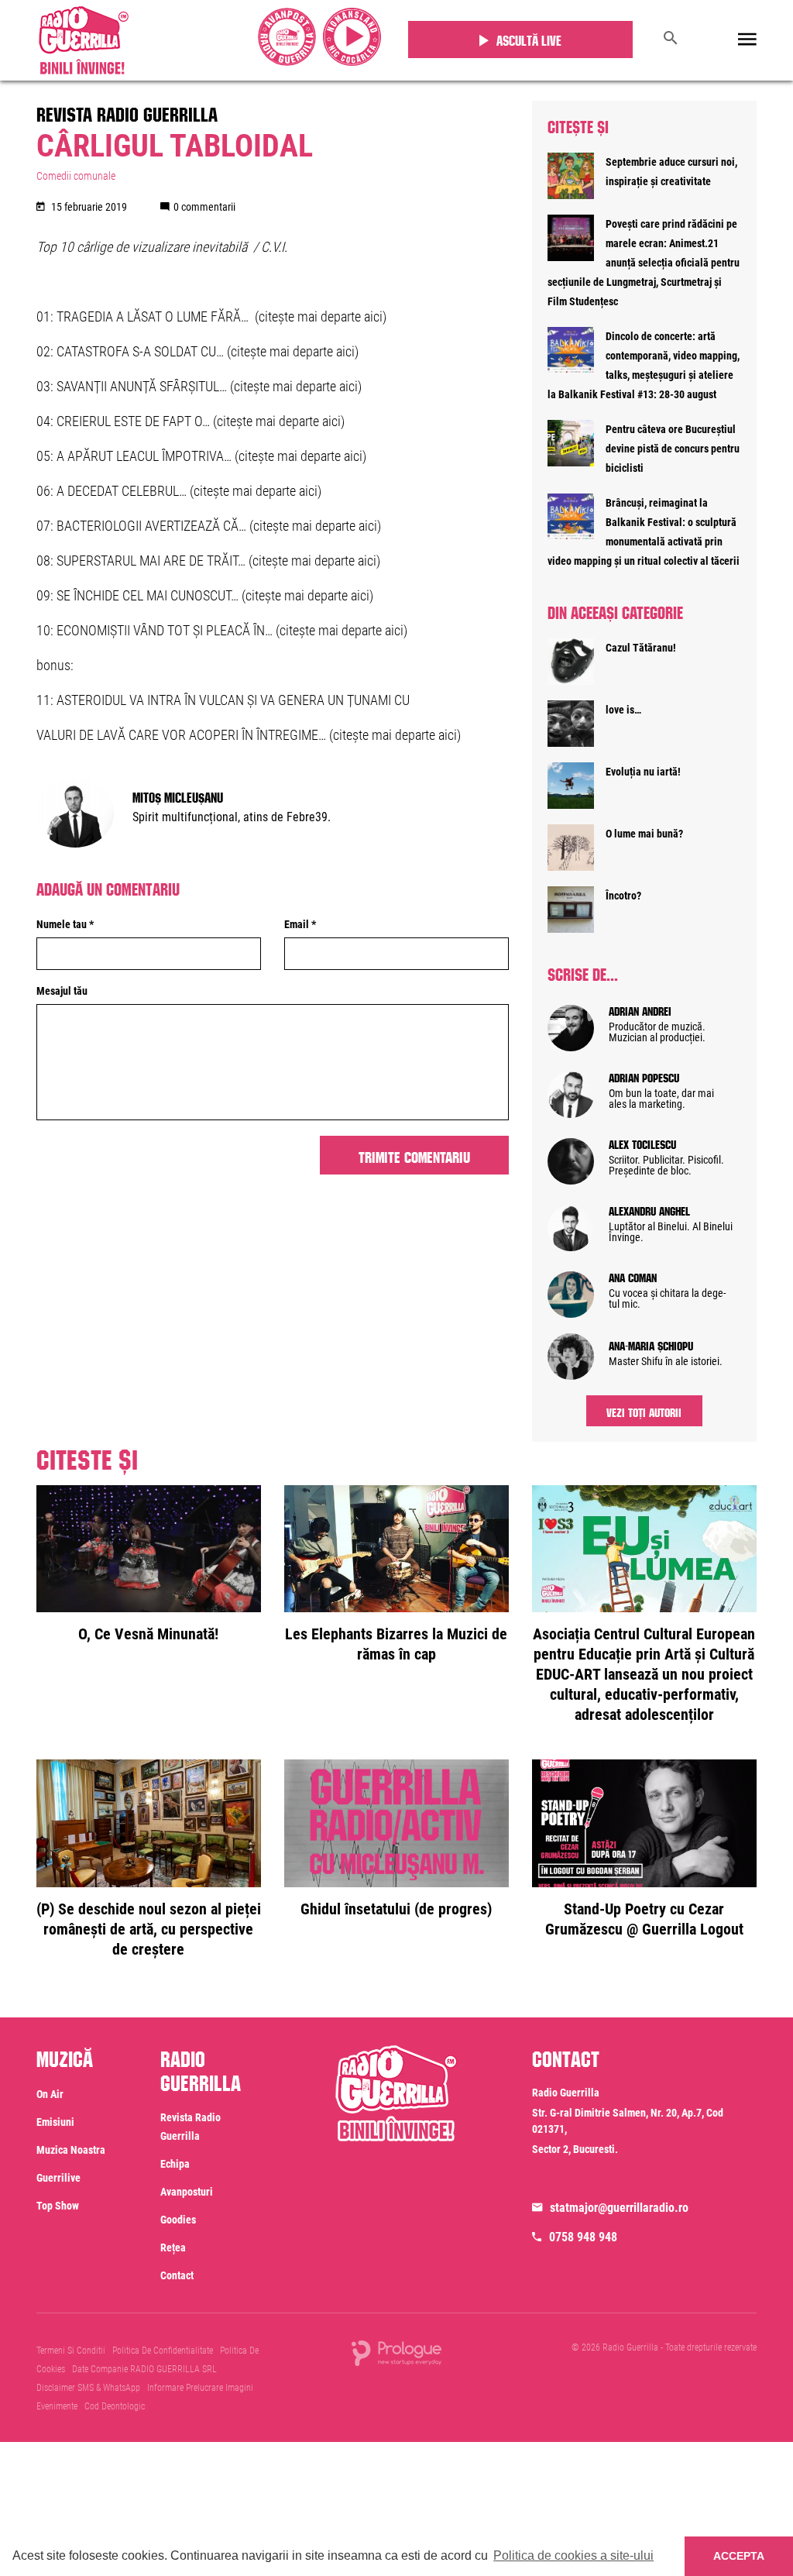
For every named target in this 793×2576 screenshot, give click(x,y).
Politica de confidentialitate (163, 2351)
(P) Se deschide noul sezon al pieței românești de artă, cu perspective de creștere (149, 1929)
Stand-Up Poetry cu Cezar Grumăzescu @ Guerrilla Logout (644, 1919)
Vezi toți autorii (644, 1411)
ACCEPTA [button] (739, 2556)
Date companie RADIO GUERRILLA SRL (144, 2369)
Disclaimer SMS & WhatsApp (88, 2388)
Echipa (175, 2164)
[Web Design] (396, 2352)
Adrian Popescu (644, 1076)
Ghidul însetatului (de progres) (396, 1909)
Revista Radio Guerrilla (127, 112)
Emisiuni (55, 2122)
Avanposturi (187, 2192)
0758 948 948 (583, 2237)
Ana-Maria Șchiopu (651, 1344)
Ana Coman (633, 1276)
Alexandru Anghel (649, 1209)
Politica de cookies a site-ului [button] (573, 2555)
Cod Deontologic (115, 2406)
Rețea (173, 2248)
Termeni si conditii (71, 2351)
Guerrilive (58, 2178)
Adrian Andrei (640, 1009)
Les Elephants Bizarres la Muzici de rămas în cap (396, 1644)
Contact (177, 2275)
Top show (58, 2206)
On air (50, 2094)
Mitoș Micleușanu (178, 796)
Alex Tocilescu (642, 1143)
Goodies (178, 2220)
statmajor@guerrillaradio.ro (619, 2208)
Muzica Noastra (71, 2150)
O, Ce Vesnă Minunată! (148, 1634)
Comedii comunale (76, 176)
